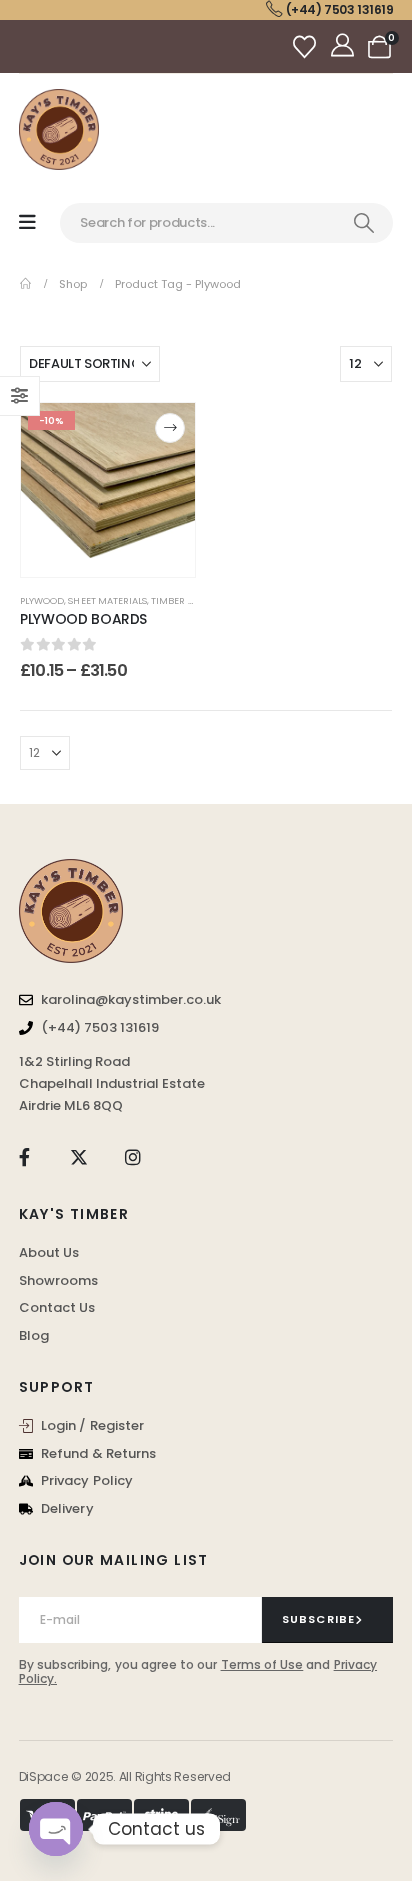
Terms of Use (262, 1664)
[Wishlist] (307, 46)
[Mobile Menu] (27, 222)
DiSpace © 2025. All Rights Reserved (125, 1776)
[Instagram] (133, 1157)
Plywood (42, 600)
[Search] (364, 223)
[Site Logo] (59, 129)
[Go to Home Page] (25, 284)
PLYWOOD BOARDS (83, 619)
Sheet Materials (107, 600)
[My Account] (344, 47)
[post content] (108, 490)
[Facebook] (24, 1157)
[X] (78, 1157)
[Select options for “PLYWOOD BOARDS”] (170, 428)
